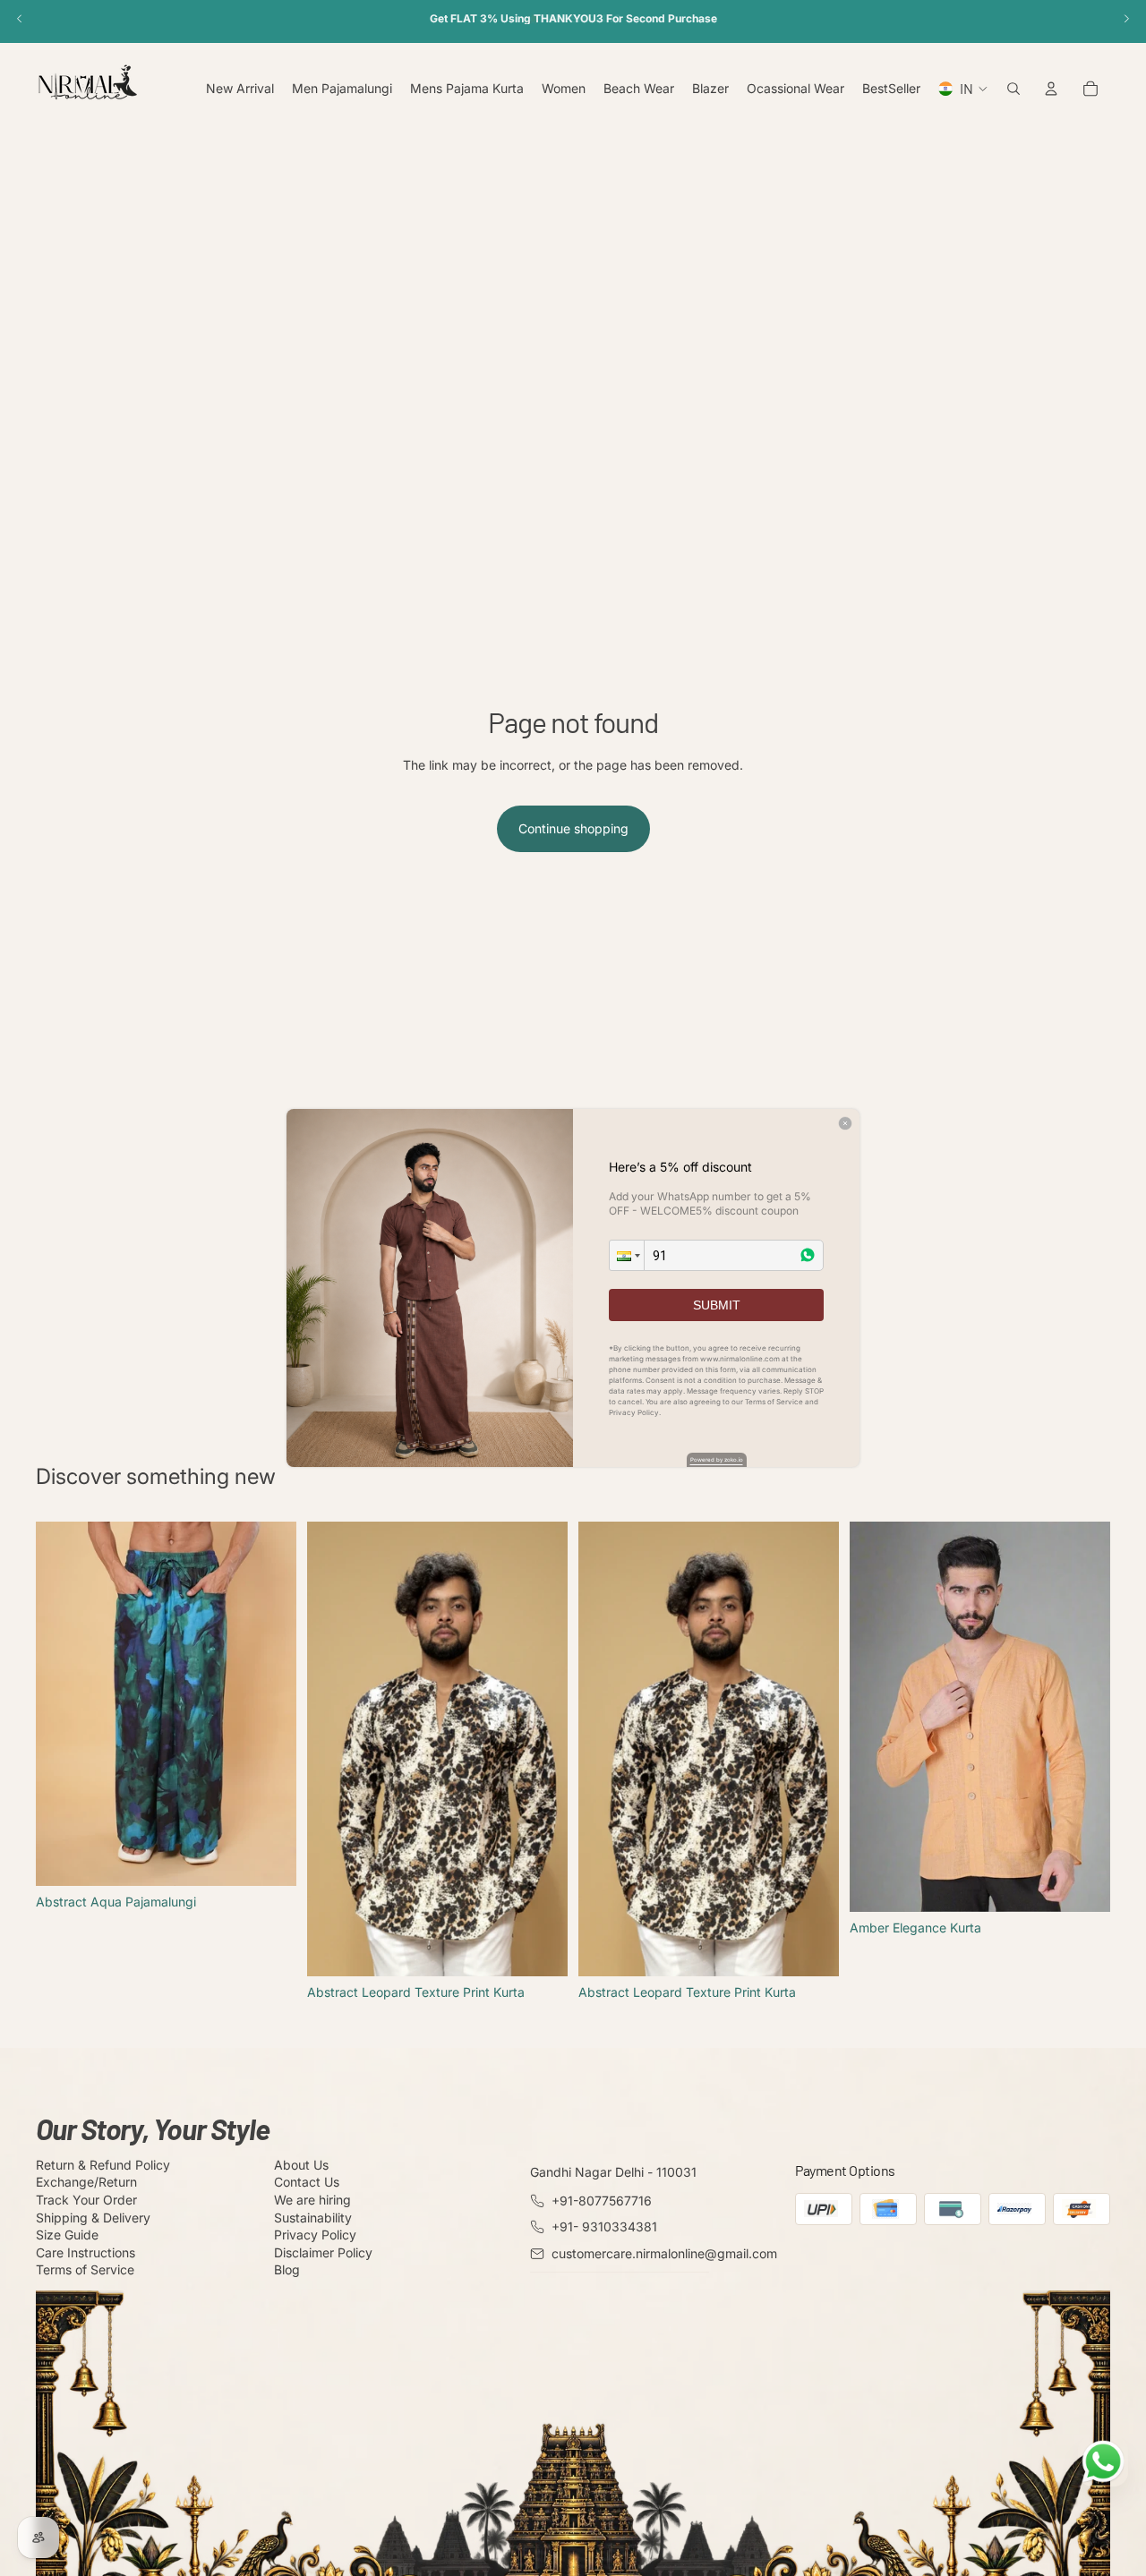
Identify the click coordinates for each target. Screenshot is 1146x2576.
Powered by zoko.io (717, 1459)
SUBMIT (717, 1305)
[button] (627, 1255)
